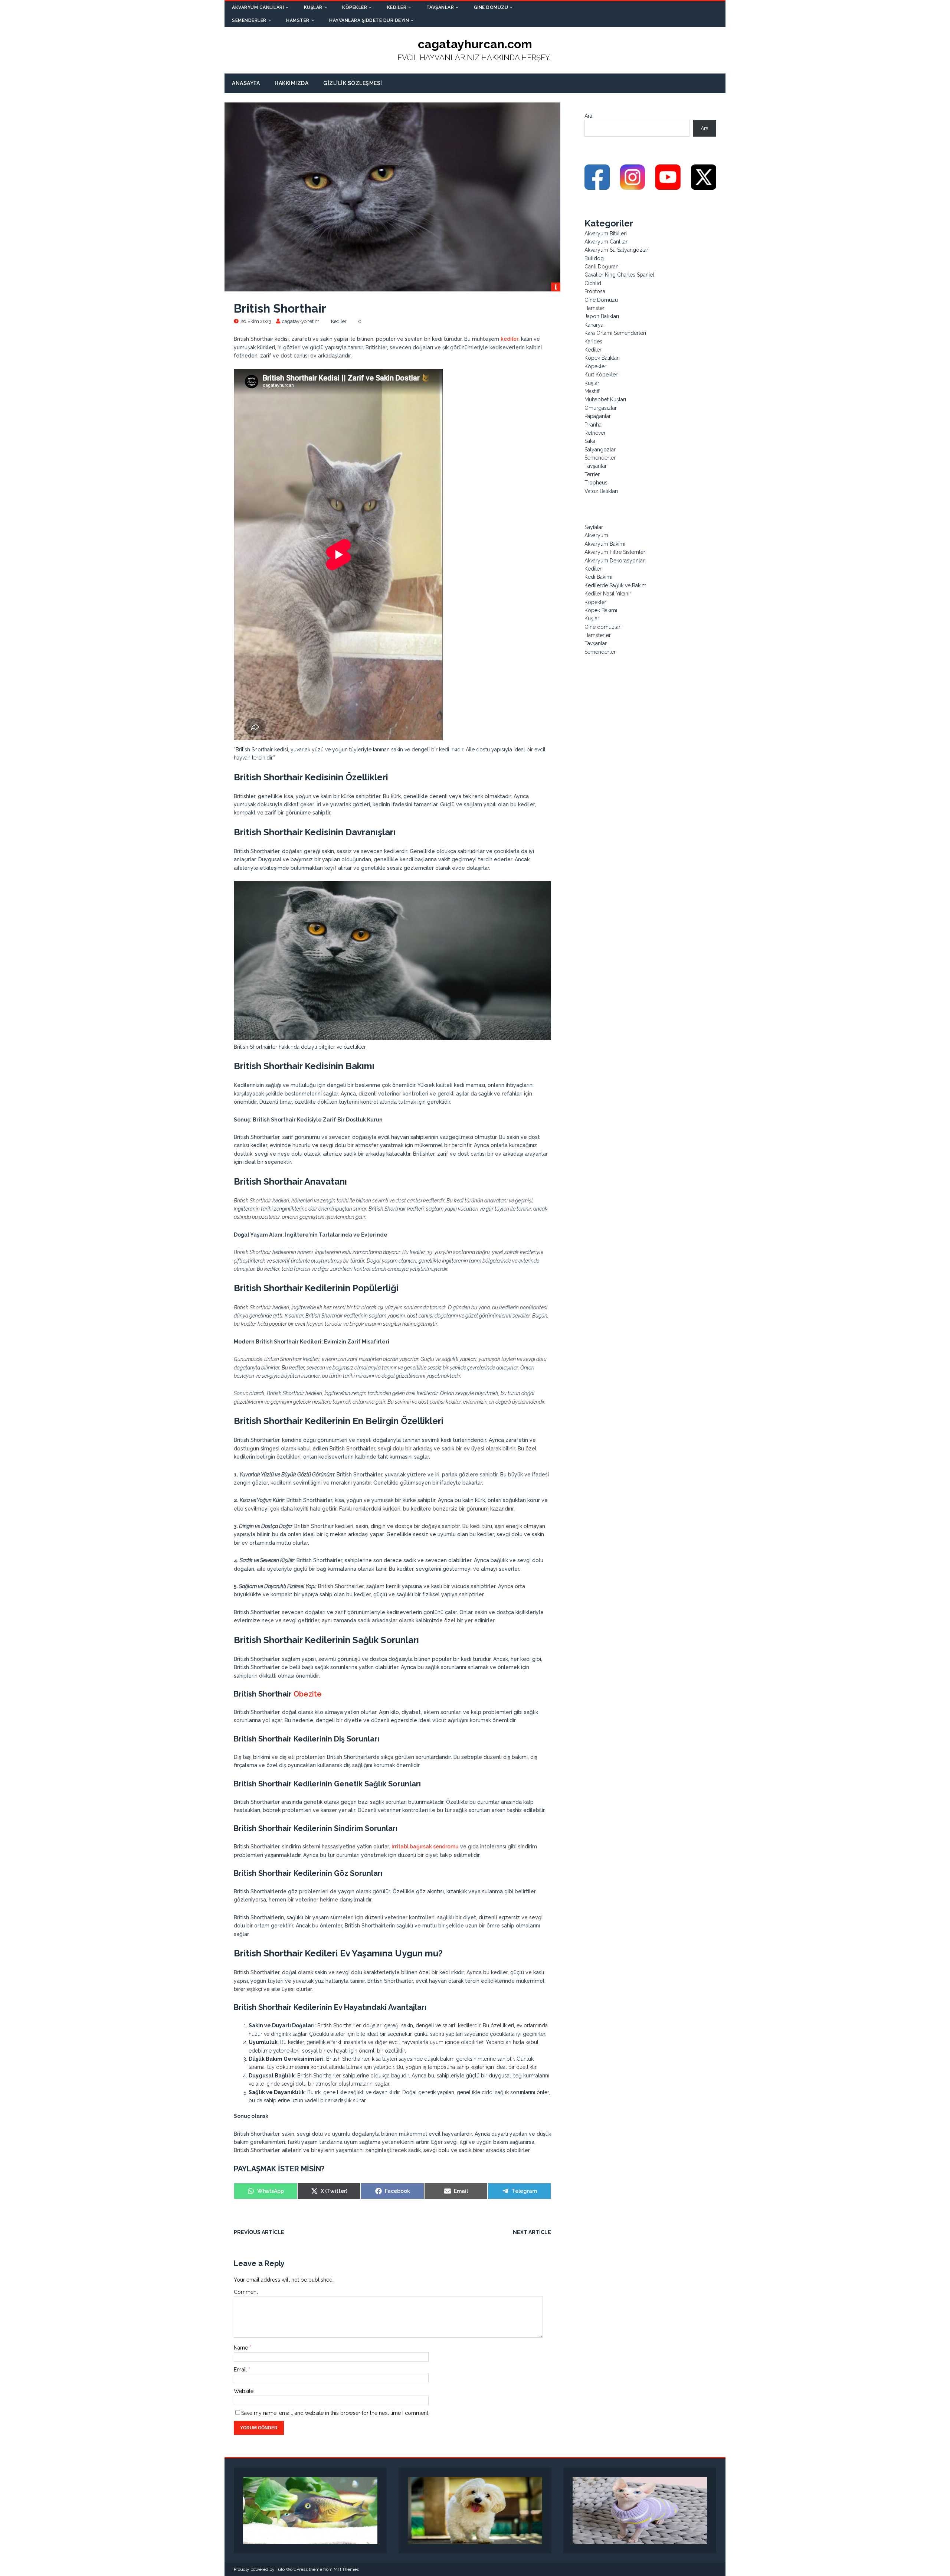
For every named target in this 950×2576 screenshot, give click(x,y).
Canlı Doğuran (602, 267)
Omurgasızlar (601, 408)
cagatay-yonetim (301, 321)
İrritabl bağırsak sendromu (425, 1847)
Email (241, 2370)
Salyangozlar (600, 450)
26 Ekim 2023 (256, 321)
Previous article (259, 2232)
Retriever (595, 433)
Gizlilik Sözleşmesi (353, 83)
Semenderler (249, 20)
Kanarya (594, 325)
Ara (588, 116)
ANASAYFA (246, 83)
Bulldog (594, 258)
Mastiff (592, 391)
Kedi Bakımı (598, 577)
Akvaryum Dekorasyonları (615, 561)
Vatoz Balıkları (601, 491)
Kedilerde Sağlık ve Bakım (615, 585)
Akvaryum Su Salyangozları (617, 250)
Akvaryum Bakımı (605, 544)
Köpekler (355, 7)
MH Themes (346, 2569)
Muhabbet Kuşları (605, 399)
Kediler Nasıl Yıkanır (608, 594)
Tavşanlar (440, 7)
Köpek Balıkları (602, 358)
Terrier (592, 474)
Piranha (593, 425)
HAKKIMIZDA (291, 83)
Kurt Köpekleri (602, 375)
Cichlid (593, 283)
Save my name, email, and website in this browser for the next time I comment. (335, 2413)
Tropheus (596, 483)
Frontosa (595, 291)
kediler (510, 339)
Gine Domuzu (491, 7)
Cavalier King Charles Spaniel (619, 275)
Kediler (397, 7)
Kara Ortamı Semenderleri (615, 333)
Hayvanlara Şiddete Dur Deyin (369, 20)
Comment (246, 2292)
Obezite (308, 1694)
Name (242, 2348)
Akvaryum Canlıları (258, 7)
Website (244, 2391)
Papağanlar (598, 416)
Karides (593, 342)
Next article (532, 2232)
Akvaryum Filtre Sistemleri (615, 552)
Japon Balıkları (602, 316)
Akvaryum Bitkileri (606, 234)
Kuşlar (313, 7)
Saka (590, 441)
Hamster (298, 20)
